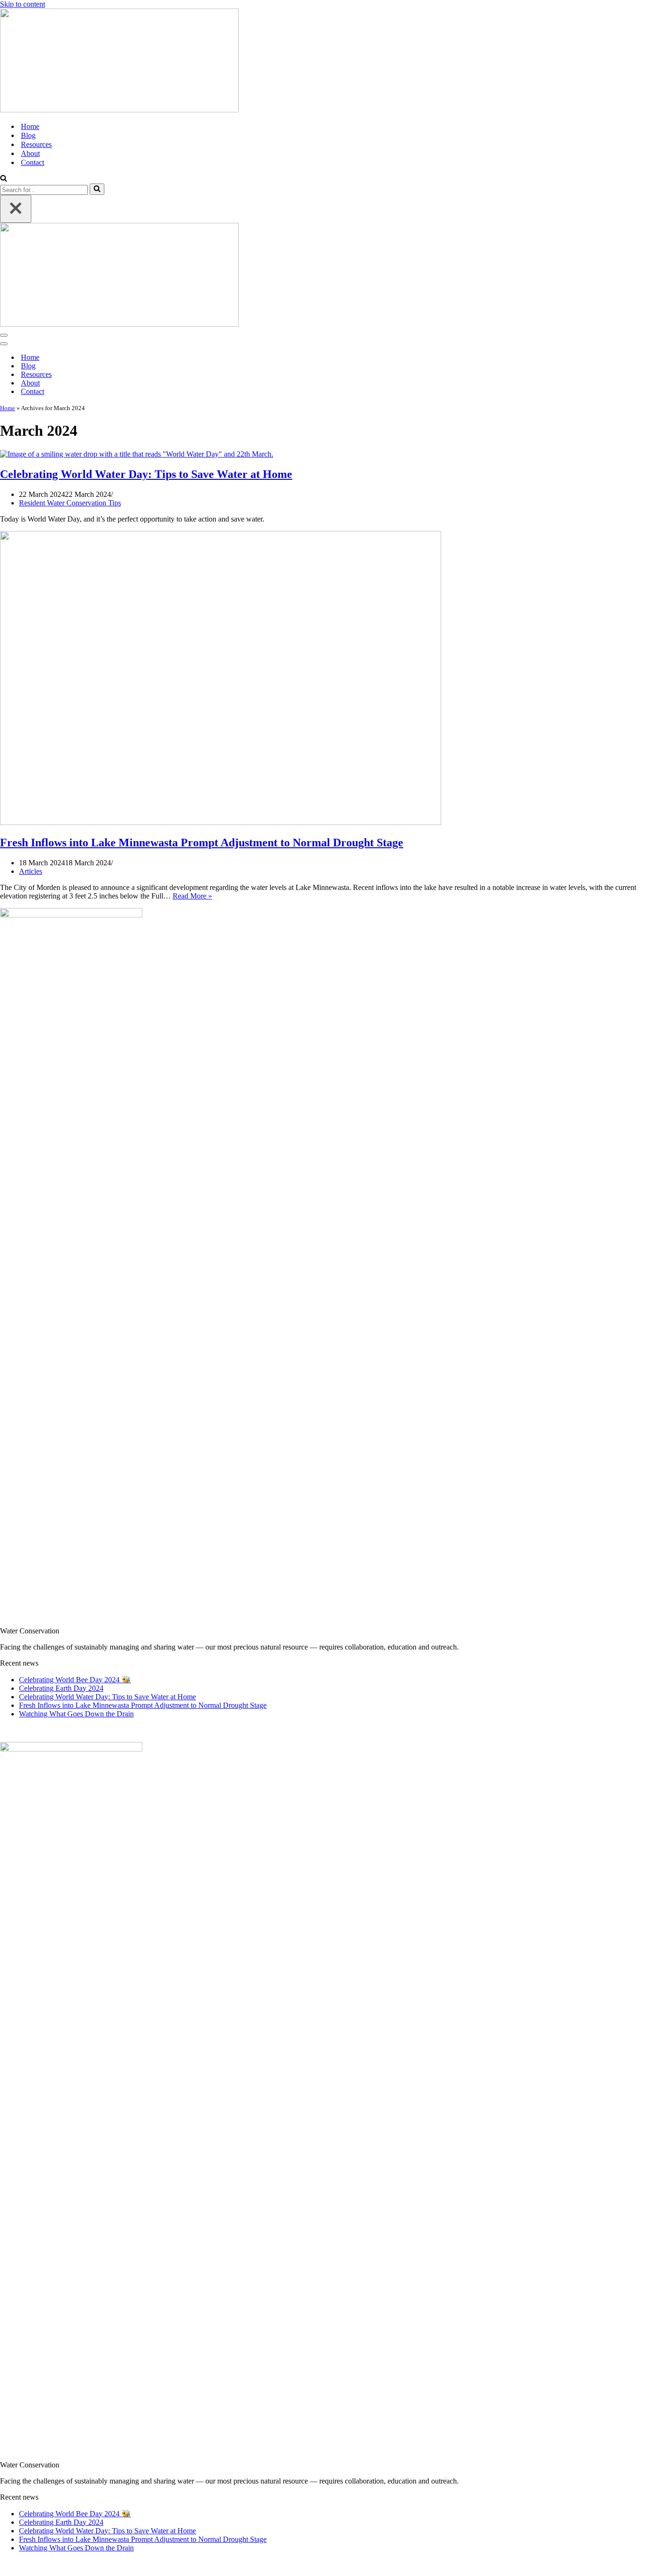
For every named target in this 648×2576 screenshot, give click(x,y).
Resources (36, 144)
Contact (32, 162)
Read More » (192, 896)
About (30, 153)
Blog (28, 135)
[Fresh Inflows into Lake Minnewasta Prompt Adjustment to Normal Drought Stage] (221, 822)
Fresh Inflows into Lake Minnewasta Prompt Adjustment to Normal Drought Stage (202, 843)
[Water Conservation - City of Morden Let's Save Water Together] (324, 61)
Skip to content (23, 4)
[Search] (4, 179)
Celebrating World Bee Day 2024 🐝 (75, 1680)
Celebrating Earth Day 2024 (61, 1688)
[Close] (16, 209)
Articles (31, 871)
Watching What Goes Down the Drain (76, 1714)
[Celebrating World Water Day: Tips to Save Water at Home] (137, 454)
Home (30, 126)
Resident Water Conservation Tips (70, 503)
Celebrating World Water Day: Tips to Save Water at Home (146, 474)
